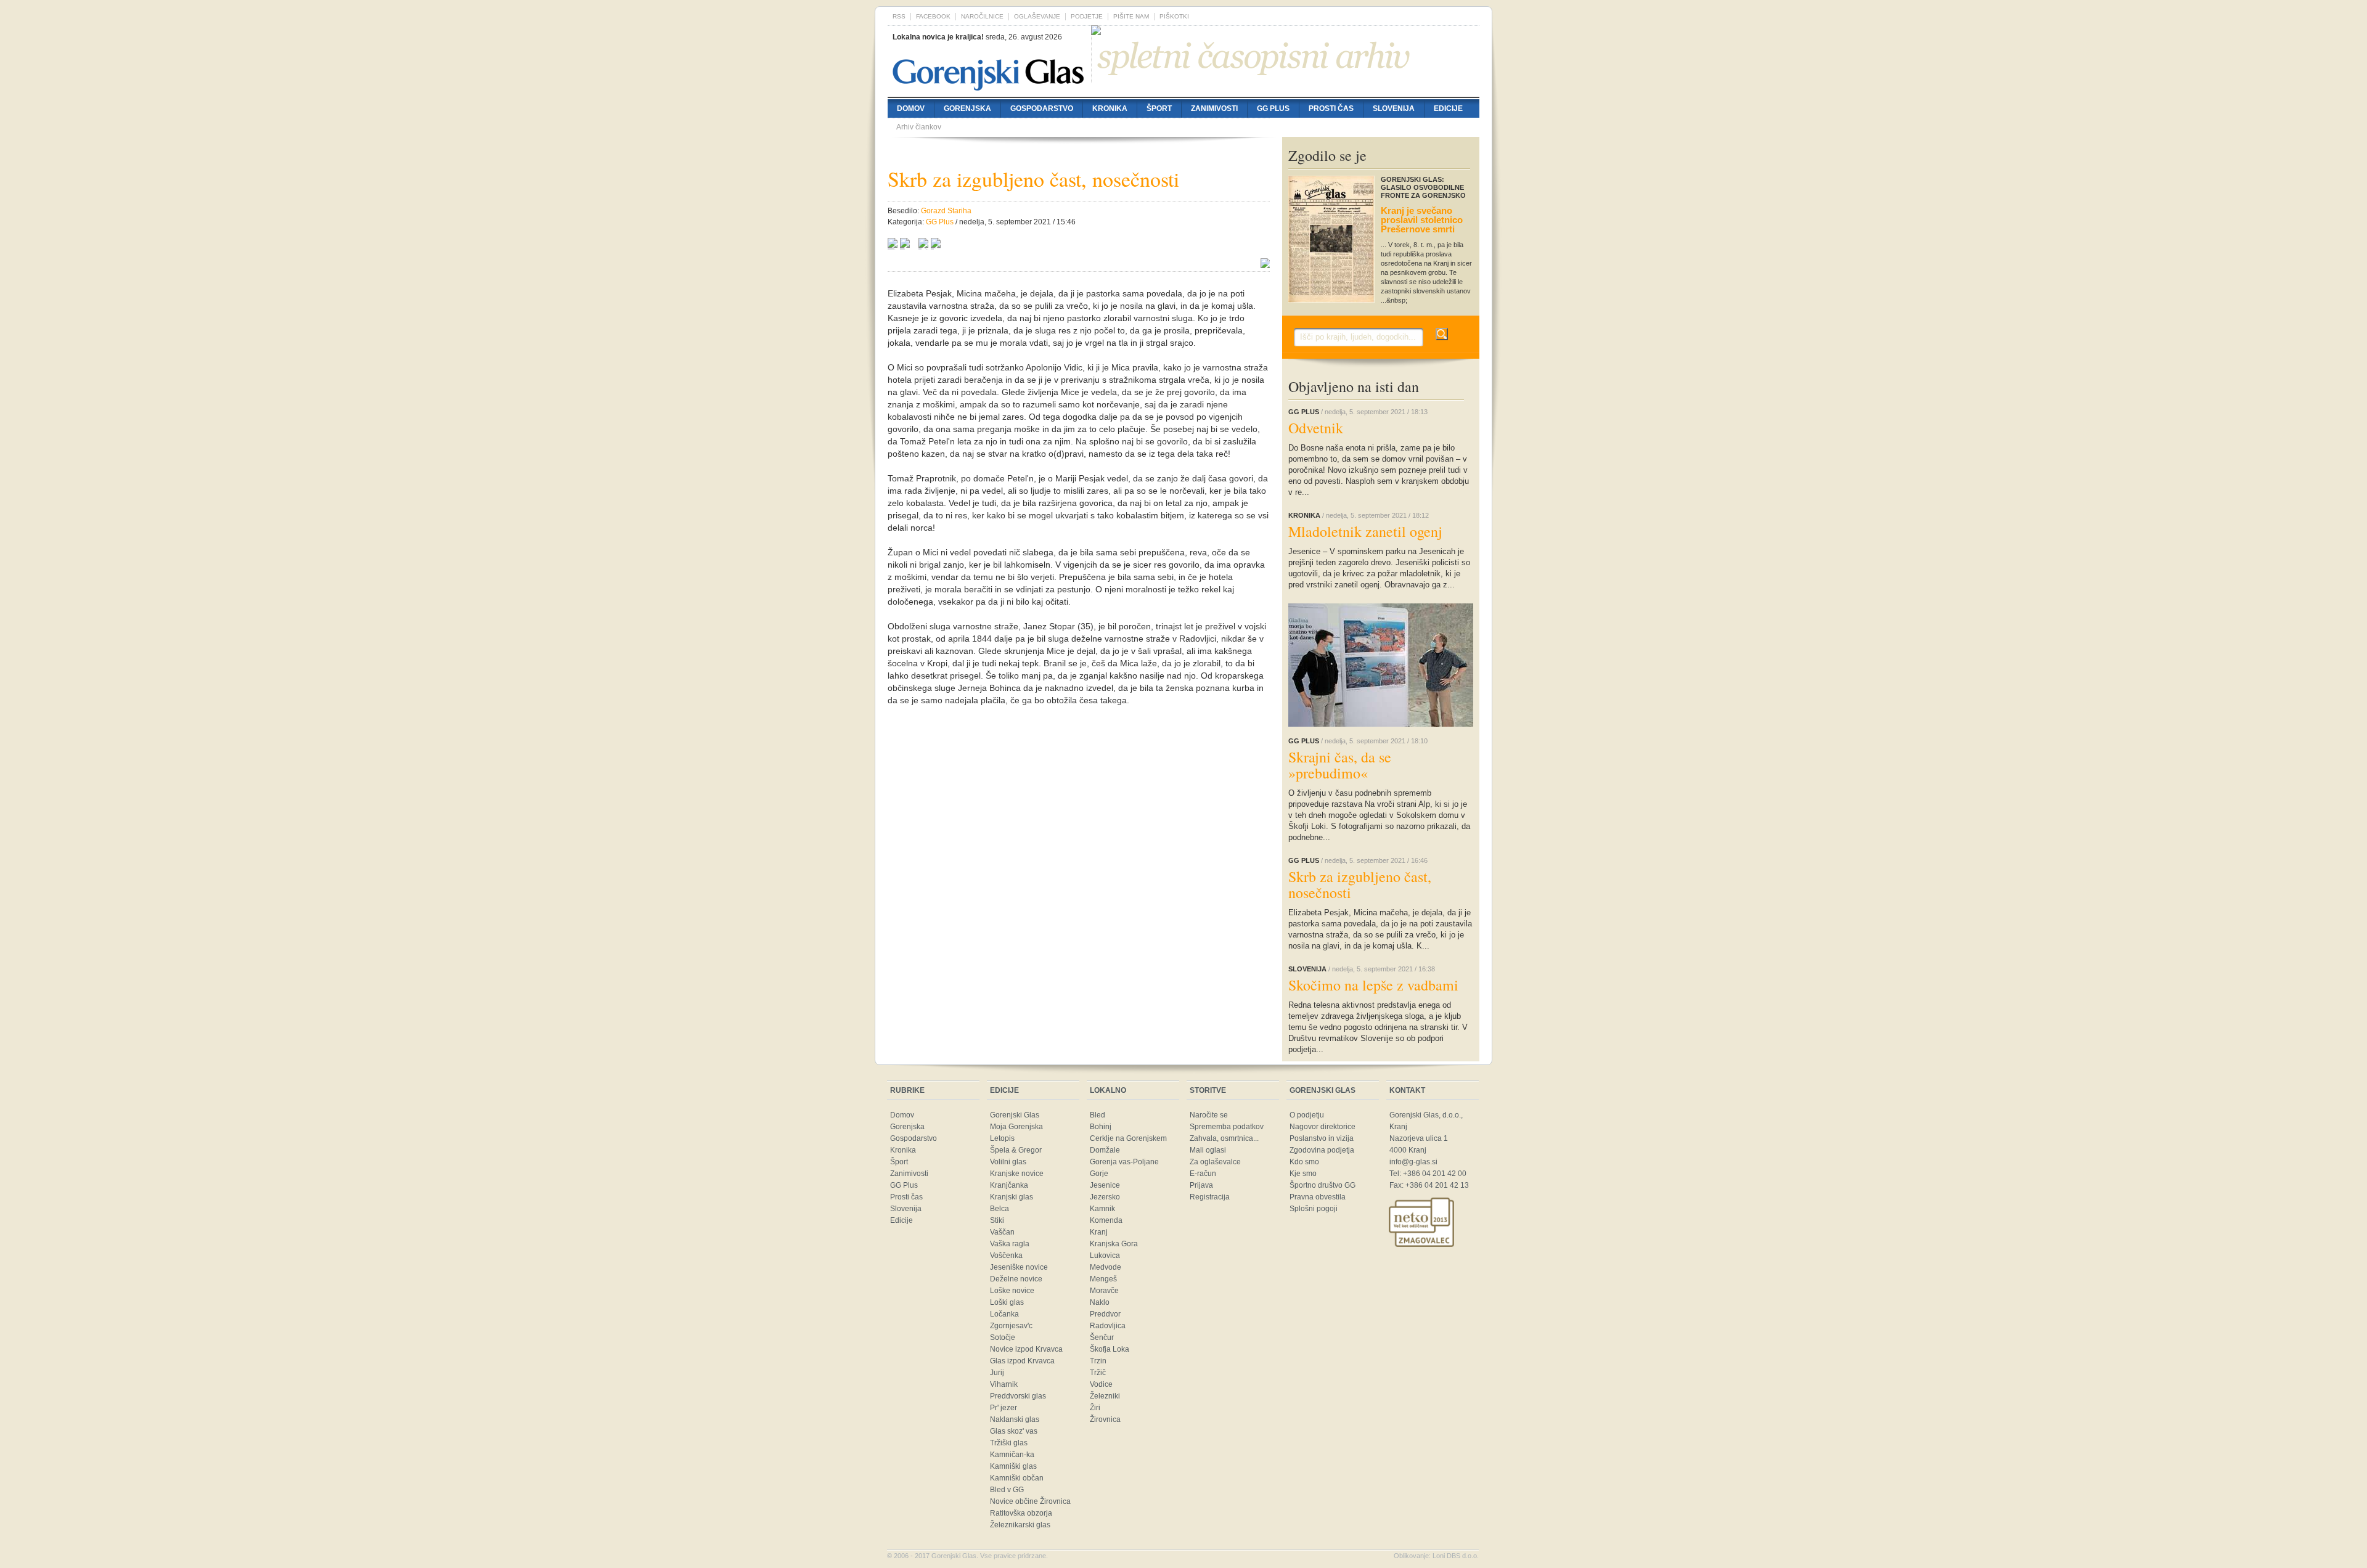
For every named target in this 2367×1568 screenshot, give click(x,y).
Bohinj (1101, 1127)
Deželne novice (1016, 1279)
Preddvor (1105, 1314)
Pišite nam (1131, 16)
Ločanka (1004, 1314)
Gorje (1099, 1174)
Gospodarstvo (1042, 108)
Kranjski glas (1012, 1197)
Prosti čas (1331, 108)
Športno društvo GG (1322, 1185)
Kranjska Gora (1114, 1244)
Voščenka (1006, 1256)
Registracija (1210, 1197)
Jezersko (1105, 1197)
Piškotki (1174, 16)
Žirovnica (1105, 1419)
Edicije (1448, 108)
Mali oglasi (1208, 1150)
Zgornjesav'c (1011, 1326)
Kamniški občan (1017, 1478)
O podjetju (1307, 1115)
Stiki (997, 1220)
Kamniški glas (1013, 1466)
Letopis (1002, 1138)
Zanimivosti (1214, 108)
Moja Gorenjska (1016, 1127)
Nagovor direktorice (1322, 1127)
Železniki (1105, 1396)
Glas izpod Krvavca (1022, 1361)
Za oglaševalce (1215, 1162)
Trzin (1098, 1361)
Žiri (1095, 1408)
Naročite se (1209, 1115)
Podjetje (1087, 16)
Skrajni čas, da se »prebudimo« (1340, 765)
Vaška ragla (1010, 1244)
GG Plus (1273, 108)
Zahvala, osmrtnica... (1224, 1138)
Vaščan (1002, 1232)
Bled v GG (1007, 1490)
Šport (1159, 108)
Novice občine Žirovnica (1030, 1501)
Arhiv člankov (919, 127)
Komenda (1106, 1220)
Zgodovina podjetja (1322, 1150)
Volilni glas (1008, 1162)
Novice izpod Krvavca (1026, 1349)
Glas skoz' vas (1014, 1431)
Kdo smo (1304, 1162)
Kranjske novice (1017, 1174)
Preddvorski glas (1018, 1396)
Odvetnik (1316, 428)
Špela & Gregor (1016, 1150)
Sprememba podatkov (1227, 1127)
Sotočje (1003, 1337)
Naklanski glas (1015, 1419)
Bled (1098, 1115)
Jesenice (1105, 1185)
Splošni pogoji (1314, 1209)
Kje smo (1303, 1174)
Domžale (1105, 1150)
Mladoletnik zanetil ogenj (1365, 531)
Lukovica (1105, 1256)
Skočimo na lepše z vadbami (1373, 985)
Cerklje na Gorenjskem (1128, 1138)
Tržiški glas (1009, 1443)
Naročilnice (982, 16)
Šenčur (1102, 1337)
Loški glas (1007, 1302)
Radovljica (1108, 1326)
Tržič (1098, 1373)
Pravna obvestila (1318, 1197)
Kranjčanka (1009, 1185)
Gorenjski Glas (1015, 1115)
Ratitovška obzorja (1021, 1513)
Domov (911, 108)
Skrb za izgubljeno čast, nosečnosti (1360, 884)
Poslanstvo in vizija (1322, 1138)
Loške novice (1012, 1291)
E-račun (1203, 1174)
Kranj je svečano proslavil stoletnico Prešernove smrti (1422, 220)
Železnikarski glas (1020, 1525)
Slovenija (1394, 108)
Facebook (933, 16)
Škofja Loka (1110, 1349)
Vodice (1101, 1384)
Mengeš (1103, 1279)
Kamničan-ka (1012, 1455)
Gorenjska (967, 108)
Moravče (1104, 1291)
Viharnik (1004, 1384)
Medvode (1106, 1267)
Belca (1000, 1209)
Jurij (997, 1373)
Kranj (1099, 1232)
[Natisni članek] (936, 245)
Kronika (1110, 108)
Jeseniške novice (1019, 1267)
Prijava (1201, 1185)
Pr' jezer (1004, 1408)
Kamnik (1102, 1209)
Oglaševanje (1037, 16)
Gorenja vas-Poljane (1124, 1162)
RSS (899, 16)
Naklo (1100, 1302)
